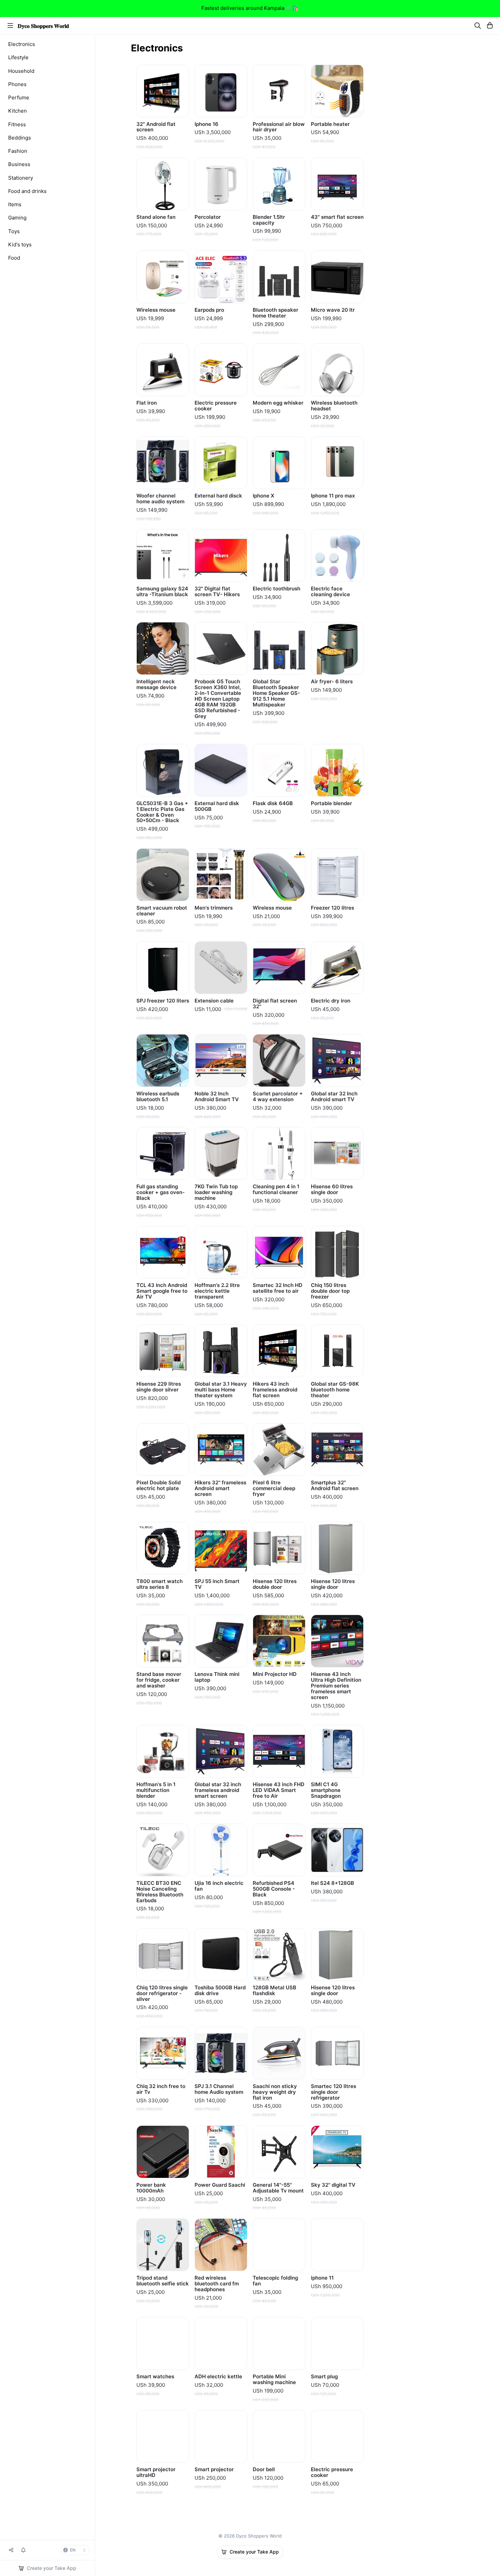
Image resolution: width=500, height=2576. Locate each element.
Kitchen (18, 111)
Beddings (20, 138)
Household (21, 71)
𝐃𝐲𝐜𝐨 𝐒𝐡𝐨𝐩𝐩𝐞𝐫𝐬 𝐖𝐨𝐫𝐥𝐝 (43, 26)
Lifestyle (18, 57)
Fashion (18, 151)
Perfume (19, 97)
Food (14, 258)
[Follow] (23, 2550)
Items (15, 204)
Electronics (22, 44)
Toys (14, 231)
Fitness (17, 124)
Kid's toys (20, 244)
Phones (17, 84)
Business (19, 164)
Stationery (21, 178)
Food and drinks (27, 191)
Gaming (17, 218)
